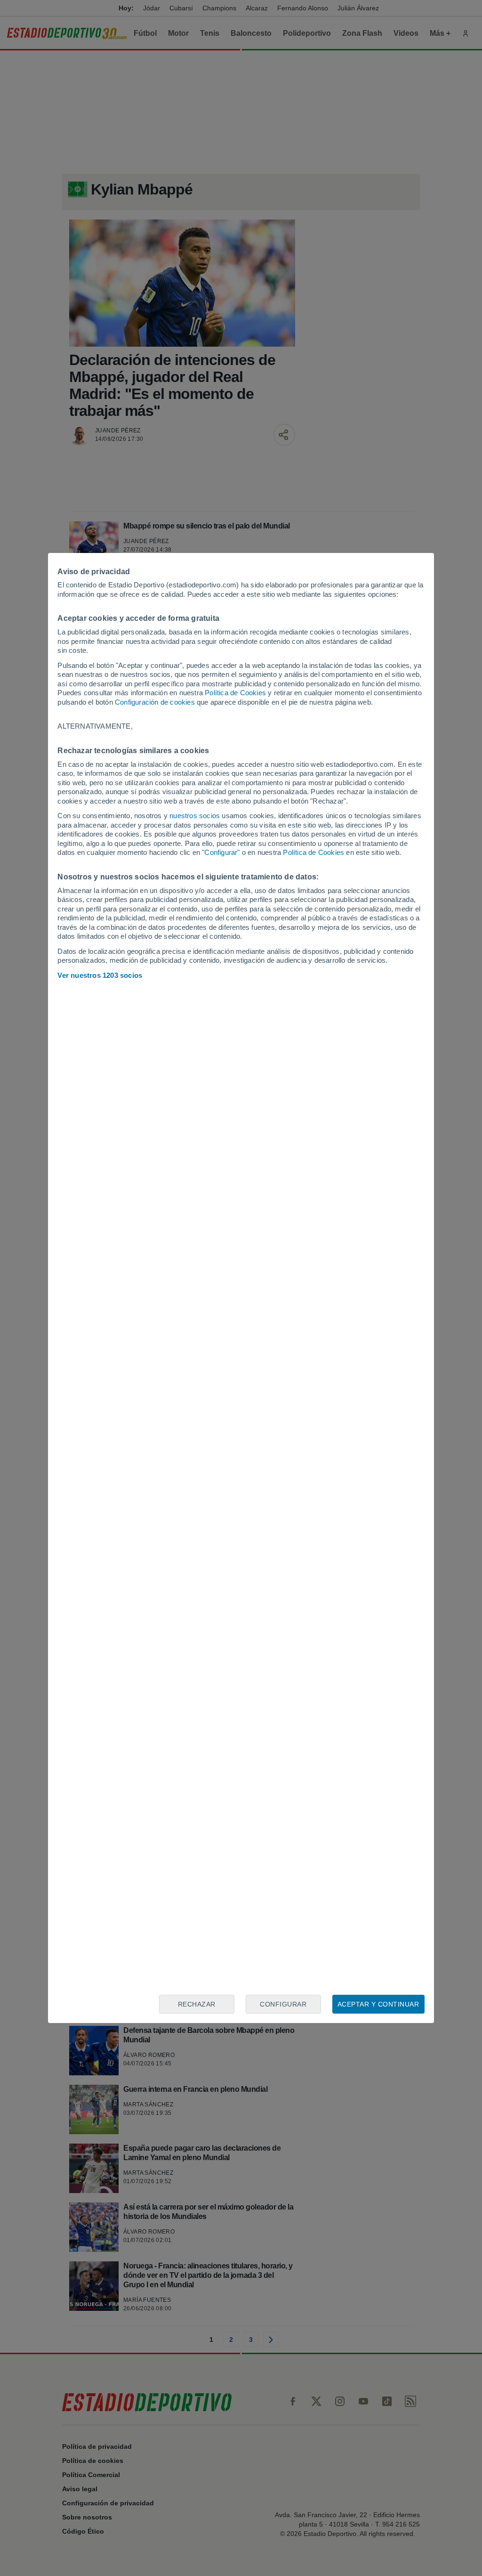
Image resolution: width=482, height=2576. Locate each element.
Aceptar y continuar (378, 2004)
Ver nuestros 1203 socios (100, 975)
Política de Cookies (235, 693)
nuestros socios (195, 816)
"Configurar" (221, 852)
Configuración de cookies (155, 702)
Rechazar (197, 2004)
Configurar (283, 2004)
